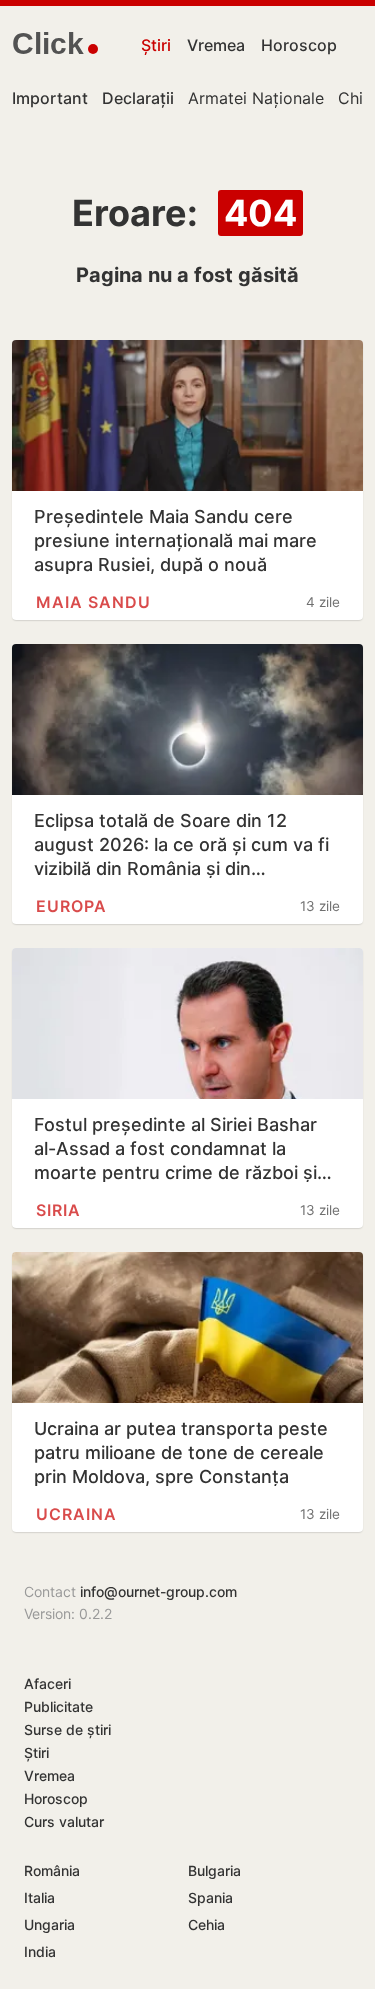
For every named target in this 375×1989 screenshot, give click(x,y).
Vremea (216, 45)
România (52, 1870)
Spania (210, 1897)
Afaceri (47, 1683)
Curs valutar (64, 1821)
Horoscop (299, 45)
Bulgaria (214, 1870)
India (40, 1951)
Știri (156, 45)
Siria (58, 1210)
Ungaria (49, 1924)
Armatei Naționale (256, 98)
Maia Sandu (93, 602)
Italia (39, 1897)
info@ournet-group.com (158, 1591)
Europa (71, 906)
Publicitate (58, 1706)
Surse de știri (67, 1729)
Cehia (206, 1924)
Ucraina (76, 1514)
